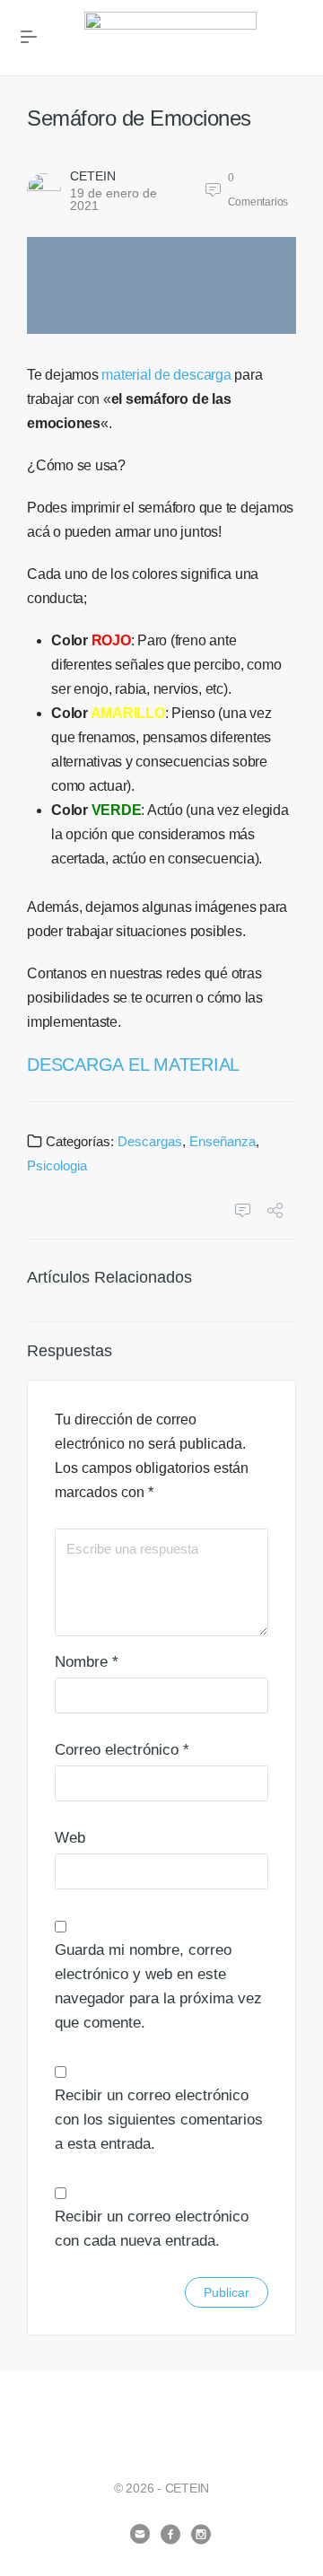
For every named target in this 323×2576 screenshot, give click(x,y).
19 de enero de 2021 (113, 199)
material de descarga (166, 375)
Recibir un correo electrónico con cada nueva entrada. (152, 2229)
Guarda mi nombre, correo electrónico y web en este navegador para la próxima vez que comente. (158, 1986)
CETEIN (93, 176)
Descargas (150, 1141)
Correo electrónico (122, 1750)
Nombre (87, 1662)
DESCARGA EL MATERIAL (133, 1065)
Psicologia (57, 1165)
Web (70, 1838)
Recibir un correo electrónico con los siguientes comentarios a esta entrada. (159, 2120)
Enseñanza (223, 1141)
